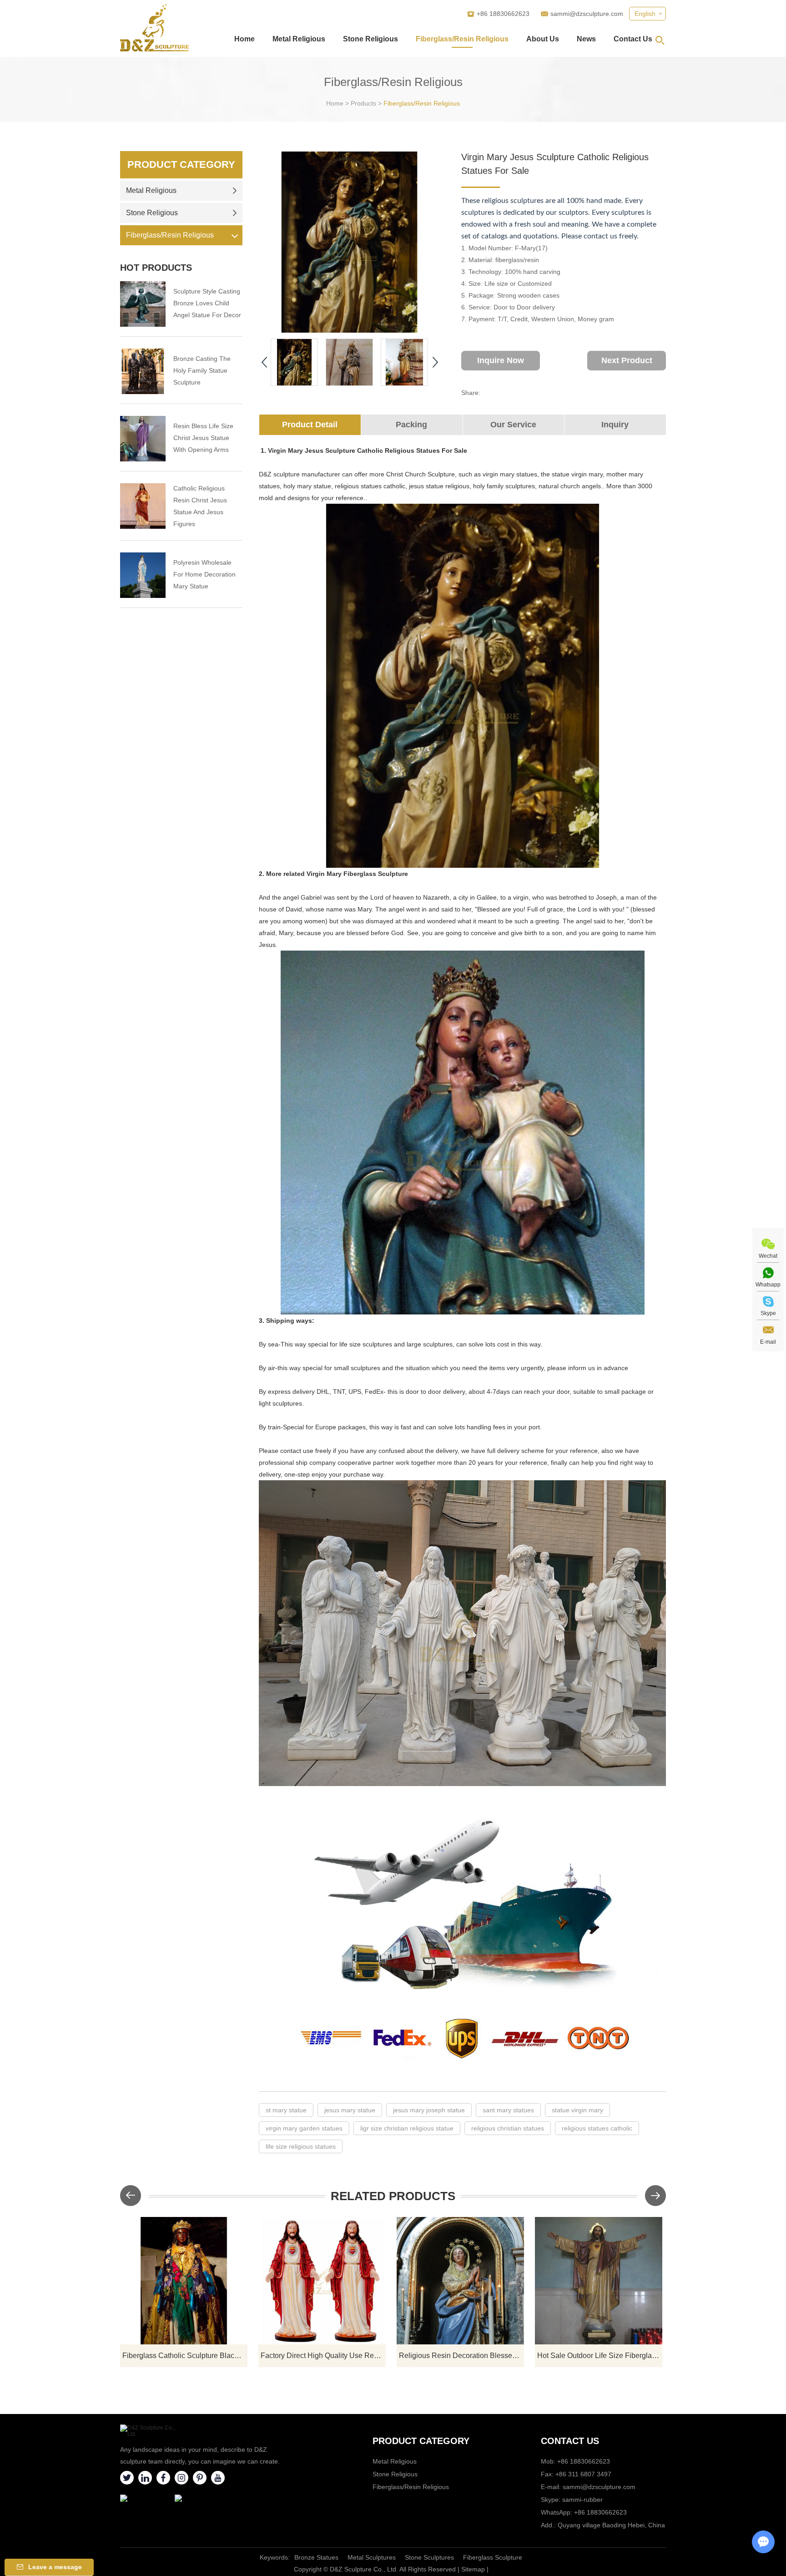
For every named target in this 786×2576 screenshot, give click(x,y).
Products (363, 103)
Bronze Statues (316, 2557)
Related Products (393, 2196)
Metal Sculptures (372, 2557)
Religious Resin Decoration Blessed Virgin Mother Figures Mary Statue (461, 2356)
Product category (421, 2441)
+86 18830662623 (600, 2512)
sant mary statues (508, 2110)
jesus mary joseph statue (429, 2110)
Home (244, 39)
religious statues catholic (597, 2128)
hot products (156, 268)
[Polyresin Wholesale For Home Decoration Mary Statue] (143, 575)
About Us (543, 39)
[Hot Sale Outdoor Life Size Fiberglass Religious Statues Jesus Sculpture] (599, 2281)
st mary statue (286, 2110)
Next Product (627, 360)
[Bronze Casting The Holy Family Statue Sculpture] (143, 371)
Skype (768, 1313)
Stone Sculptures (429, 2557)
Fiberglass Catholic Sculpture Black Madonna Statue (185, 2356)
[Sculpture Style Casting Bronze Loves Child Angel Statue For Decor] (143, 304)
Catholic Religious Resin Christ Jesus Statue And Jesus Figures (200, 506)
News (586, 39)
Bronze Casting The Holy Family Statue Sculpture (202, 370)
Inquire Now (501, 360)
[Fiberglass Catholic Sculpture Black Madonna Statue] (184, 2281)
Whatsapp (768, 1285)
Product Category (181, 164)
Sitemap (473, 2569)
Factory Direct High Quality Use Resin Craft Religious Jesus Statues (323, 2356)
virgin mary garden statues (304, 2128)
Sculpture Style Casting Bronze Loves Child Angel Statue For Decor (207, 303)
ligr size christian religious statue (407, 2128)
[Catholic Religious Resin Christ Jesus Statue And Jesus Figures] (143, 506)
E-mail (768, 1342)
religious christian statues (508, 2128)
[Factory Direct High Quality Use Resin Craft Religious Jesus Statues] (322, 2281)
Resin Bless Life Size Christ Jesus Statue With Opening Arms (203, 438)
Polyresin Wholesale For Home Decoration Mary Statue (204, 574)
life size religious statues (301, 2146)
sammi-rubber (582, 2500)
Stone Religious (370, 39)
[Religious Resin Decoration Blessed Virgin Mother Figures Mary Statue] (460, 2281)
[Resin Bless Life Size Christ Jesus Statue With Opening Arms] (143, 439)
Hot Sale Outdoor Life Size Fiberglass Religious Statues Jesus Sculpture (600, 2356)
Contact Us (633, 39)
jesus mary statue (350, 2110)
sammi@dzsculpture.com (587, 14)
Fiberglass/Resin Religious (462, 39)
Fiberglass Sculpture (493, 2557)
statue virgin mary (577, 2110)
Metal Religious (299, 39)
